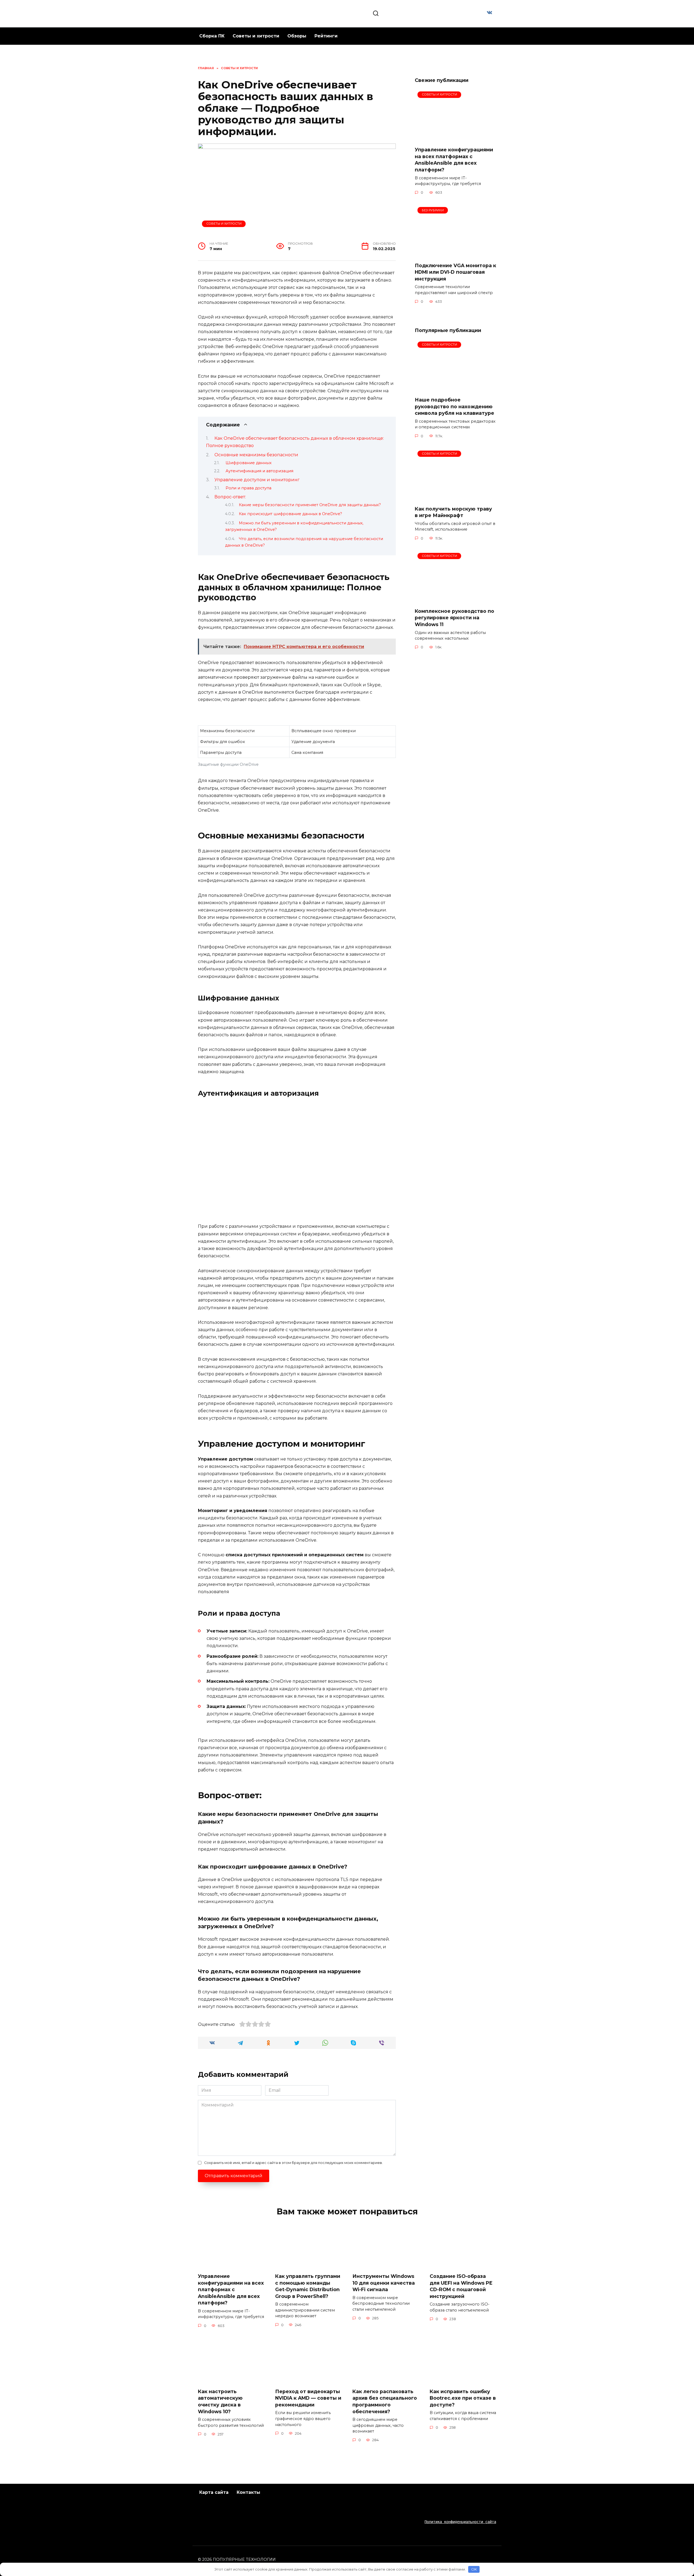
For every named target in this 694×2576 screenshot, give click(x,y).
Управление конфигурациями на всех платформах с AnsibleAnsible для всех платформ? (454, 160)
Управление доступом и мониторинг (257, 480)
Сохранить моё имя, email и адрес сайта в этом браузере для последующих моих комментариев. (293, 2163)
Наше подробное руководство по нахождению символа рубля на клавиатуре (454, 406)
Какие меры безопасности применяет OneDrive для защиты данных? (310, 505)
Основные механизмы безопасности (256, 455)
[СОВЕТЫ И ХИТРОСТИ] (455, 139)
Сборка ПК (212, 36)
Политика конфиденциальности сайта (460, 2522)
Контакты (248, 2492)
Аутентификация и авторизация (259, 471)
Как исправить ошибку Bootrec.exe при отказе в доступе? (463, 2398)
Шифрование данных (249, 463)
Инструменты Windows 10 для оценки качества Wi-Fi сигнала (384, 2283)
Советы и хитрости (256, 36)
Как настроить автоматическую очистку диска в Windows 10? (220, 2401)
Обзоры (297, 36)
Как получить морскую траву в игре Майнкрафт (453, 512)
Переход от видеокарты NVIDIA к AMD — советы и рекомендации (308, 2398)
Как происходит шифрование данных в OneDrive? (290, 514)
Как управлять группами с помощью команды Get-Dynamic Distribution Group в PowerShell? (308, 2286)
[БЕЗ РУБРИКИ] (455, 254)
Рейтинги (326, 36)
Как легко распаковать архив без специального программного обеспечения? (385, 2401)
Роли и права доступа (248, 488)
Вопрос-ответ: (230, 497)
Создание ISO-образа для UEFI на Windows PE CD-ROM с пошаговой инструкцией (461, 2286)
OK (474, 2569)
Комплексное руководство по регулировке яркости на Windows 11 (454, 618)
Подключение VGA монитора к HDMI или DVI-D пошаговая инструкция (455, 272)
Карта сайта (214, 2492)
